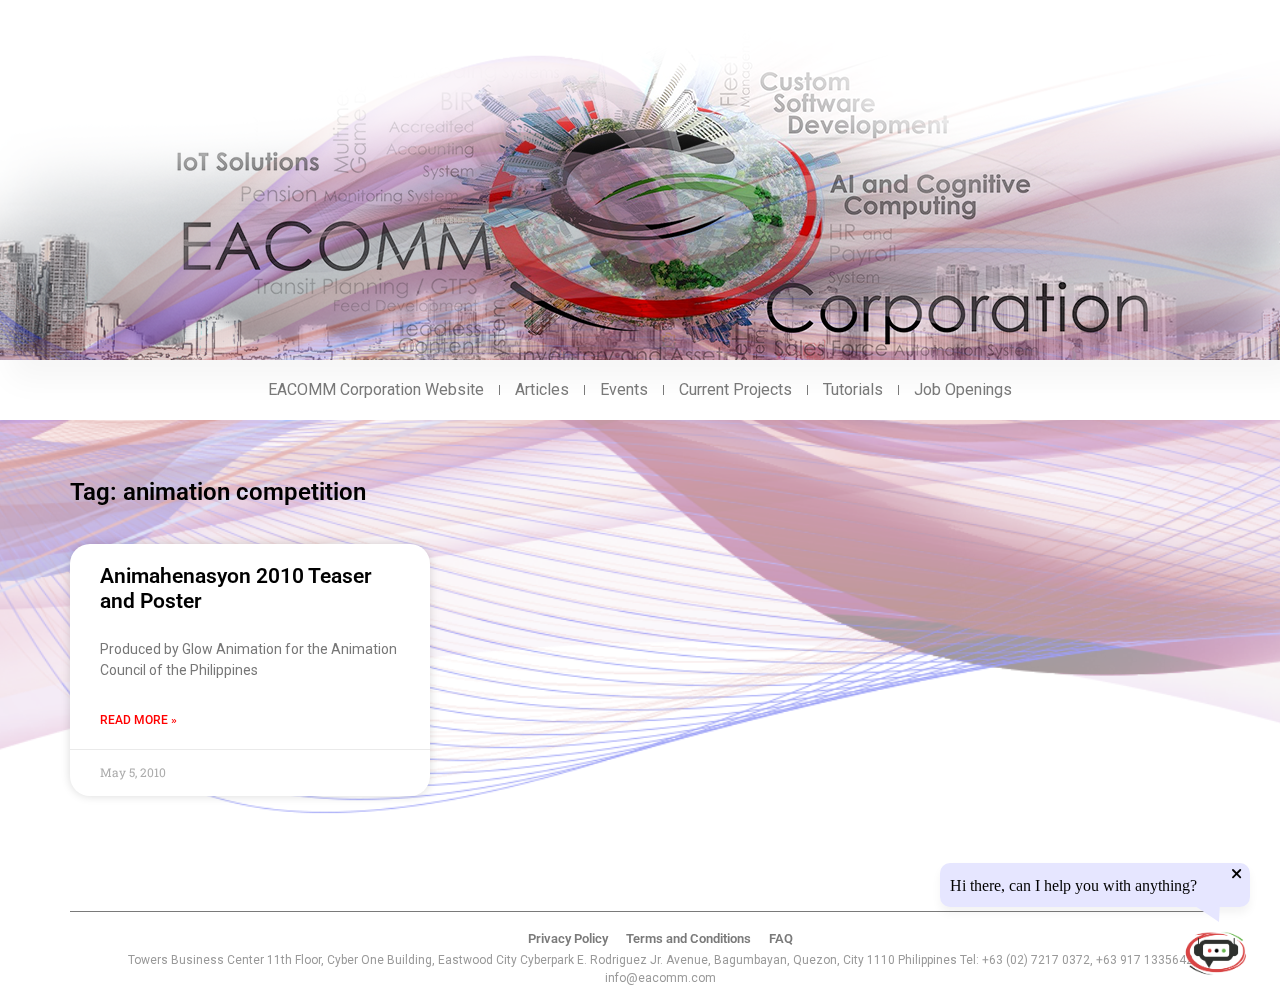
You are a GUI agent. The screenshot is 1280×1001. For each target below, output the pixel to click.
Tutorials (853, 389)
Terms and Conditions (688, 938)
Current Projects (735, 389)
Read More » (138, 720)
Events (624, 389)
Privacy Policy (568, 938)
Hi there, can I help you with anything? (1073, 886)
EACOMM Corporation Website (376, 389)
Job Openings (963, 389)
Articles (542, 389)
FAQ (781, 938)
